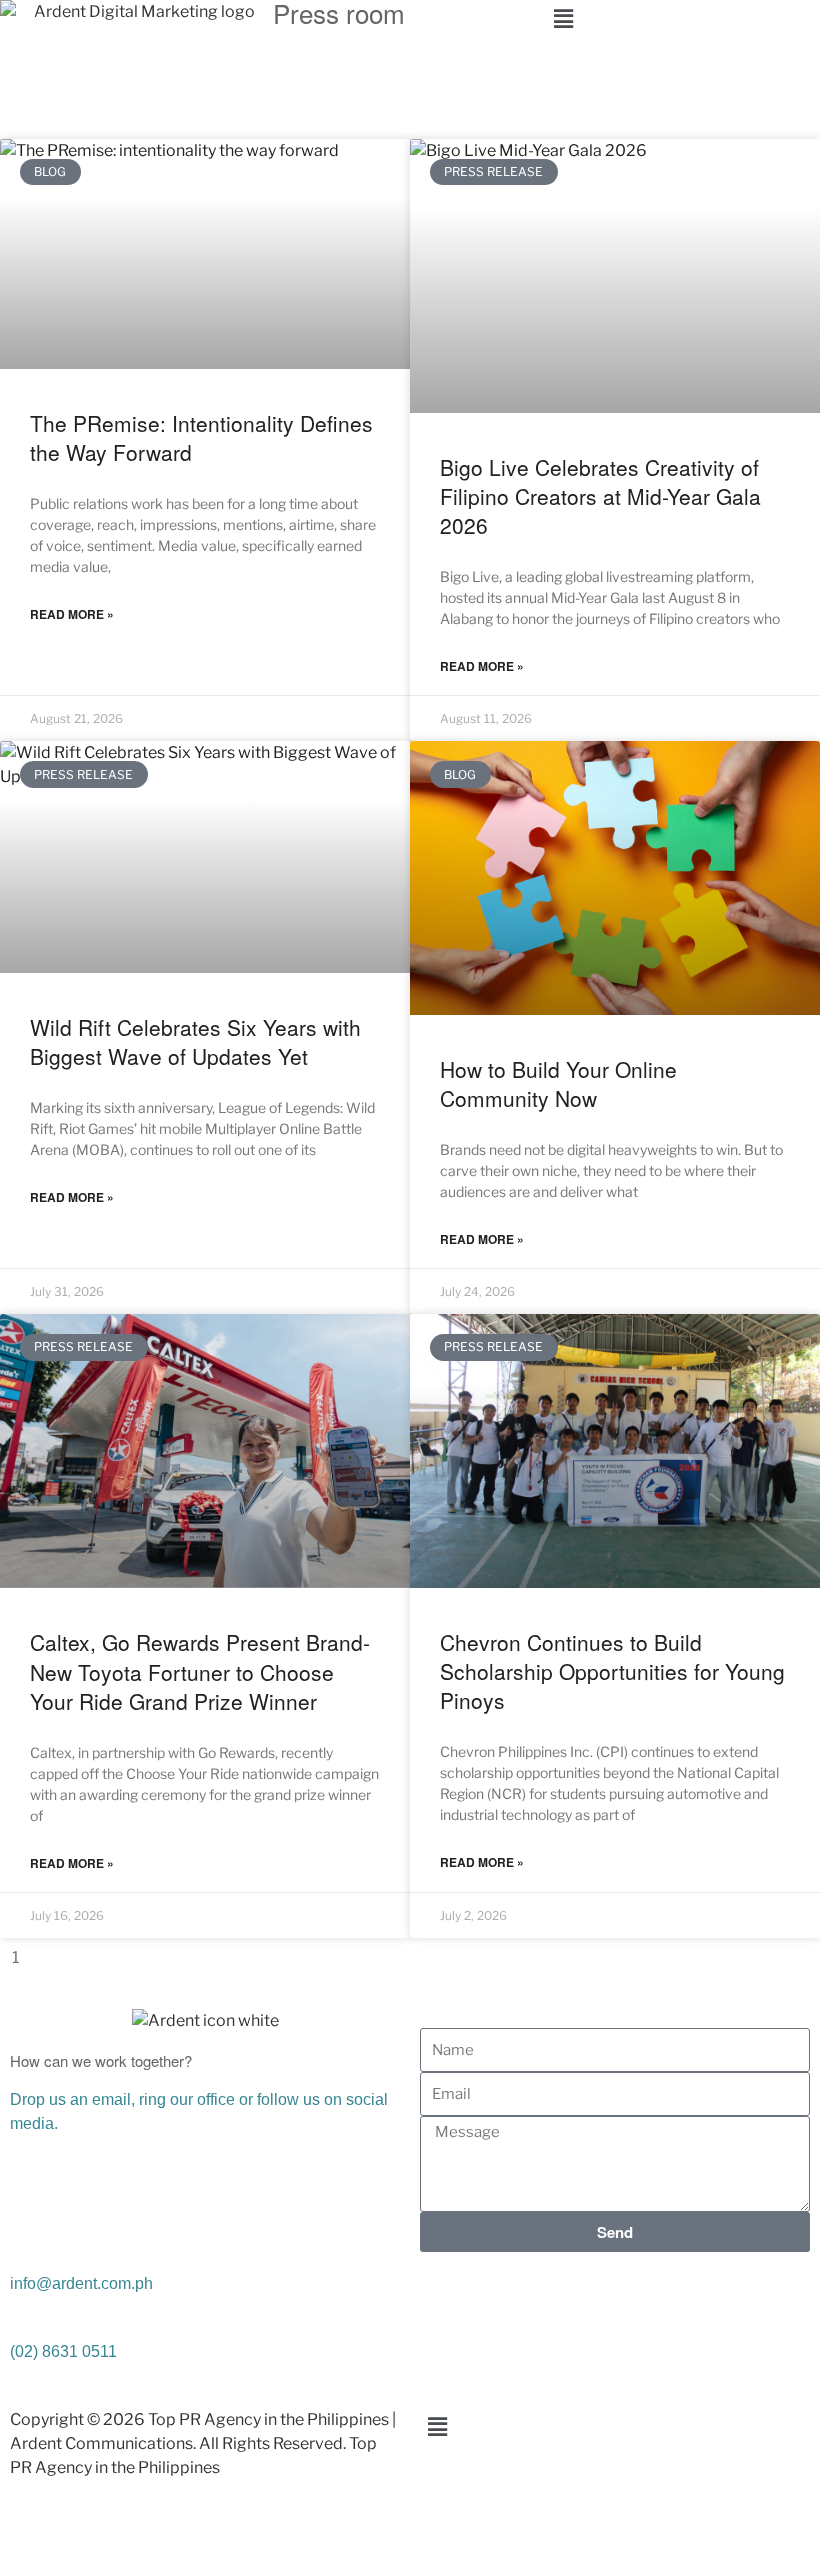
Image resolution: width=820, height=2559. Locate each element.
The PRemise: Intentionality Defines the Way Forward (201, 437)
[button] (683, 18)
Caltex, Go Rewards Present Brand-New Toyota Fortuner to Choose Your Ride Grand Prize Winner (200, 1671)
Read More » (72, 614)
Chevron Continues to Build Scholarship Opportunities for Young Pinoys (612, 1671)
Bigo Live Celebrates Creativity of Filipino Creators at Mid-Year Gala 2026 (600, 496)
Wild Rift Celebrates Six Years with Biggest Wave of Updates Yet (195, 1041)
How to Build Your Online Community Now (558, 1083)
